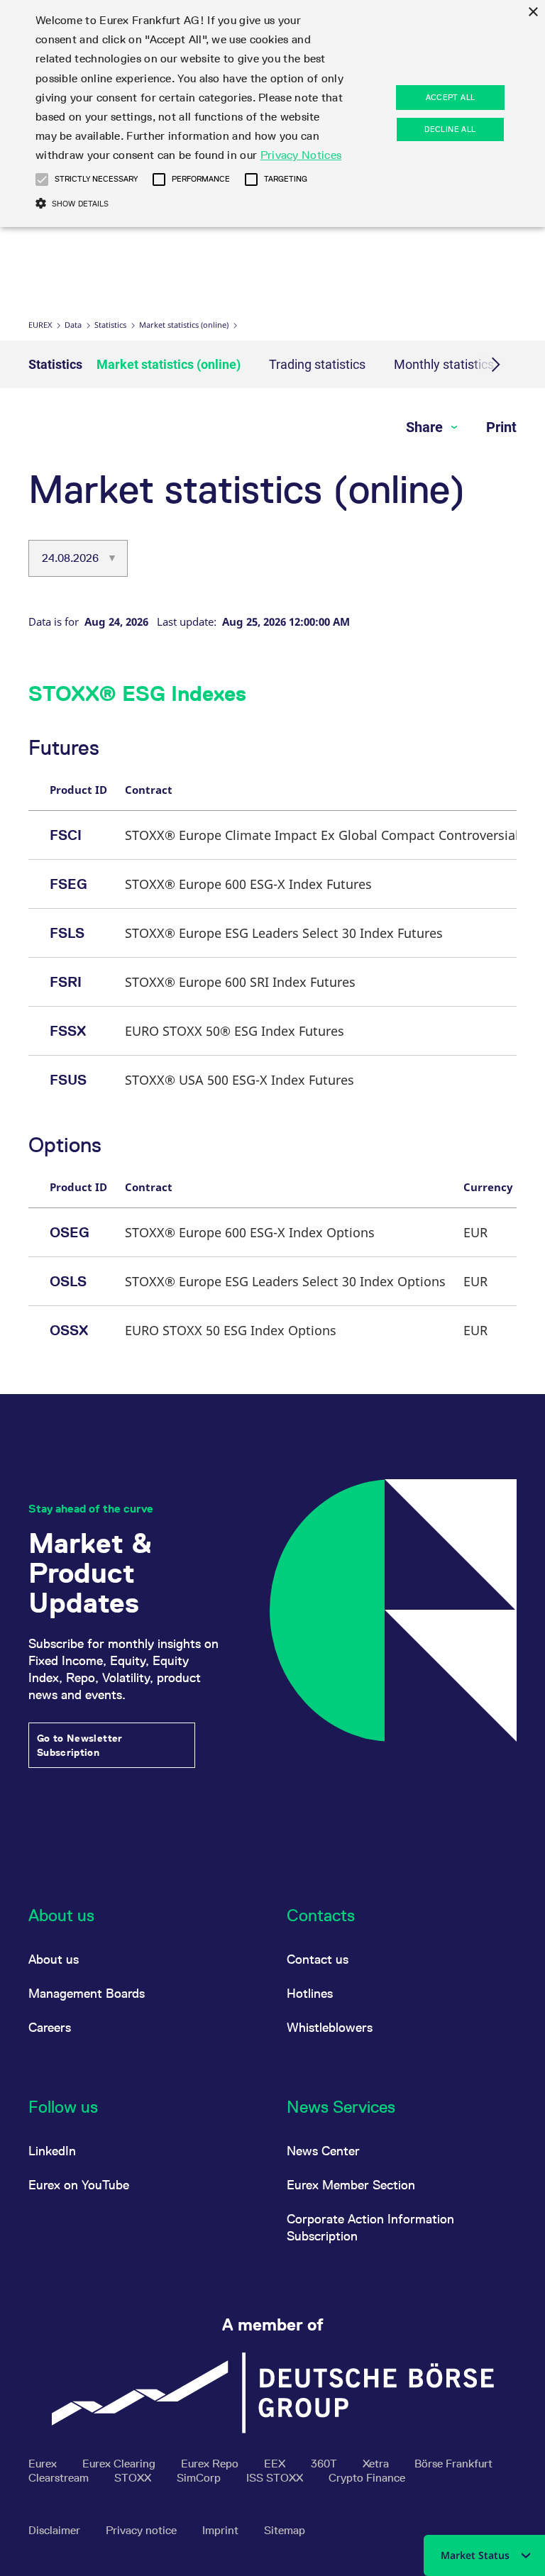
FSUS (68, 1080)
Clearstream (60, 2478)
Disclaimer (56, 2530)
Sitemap (285, 2530)
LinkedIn (52, 2151)
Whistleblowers (330, 2027)
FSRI (66, 982)
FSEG (68, 884)
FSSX (68, 1031)
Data (73, 325)
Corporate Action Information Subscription (370, 2227)
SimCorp (200, 2478)
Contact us (318, 1959)
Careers (50, 2027)
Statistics (110, 325)
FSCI (66, 835)
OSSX (69, 1330)
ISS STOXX (276, 2478)
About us (54, 1959)
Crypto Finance (367, 2478)
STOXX (134, 2478)
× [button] (533, 12)
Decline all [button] (450, 129)
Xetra (377, 2464)
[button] (42, 179)
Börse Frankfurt (453, 2464)
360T (325, 2464)
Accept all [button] (451, 97)
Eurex (40, 325)
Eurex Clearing (120, 2464)
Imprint (222, 2530)
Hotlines (310, 1993)
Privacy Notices (301, 155)
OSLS (68, 1281)
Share (426, 427)
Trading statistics (317, 364)
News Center (323, 2151)
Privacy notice (143, 2530)
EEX (276, 2464)
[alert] (272, 114)
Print (501, 427)
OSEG (70, 1232)
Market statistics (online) (184, 325)
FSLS (67, 933)
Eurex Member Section (351, 2185)
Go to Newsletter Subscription (80, 1745)
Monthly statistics (444, 364)
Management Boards (87, 1993)
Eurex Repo (211, 2464)
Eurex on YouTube (79, 2185)
